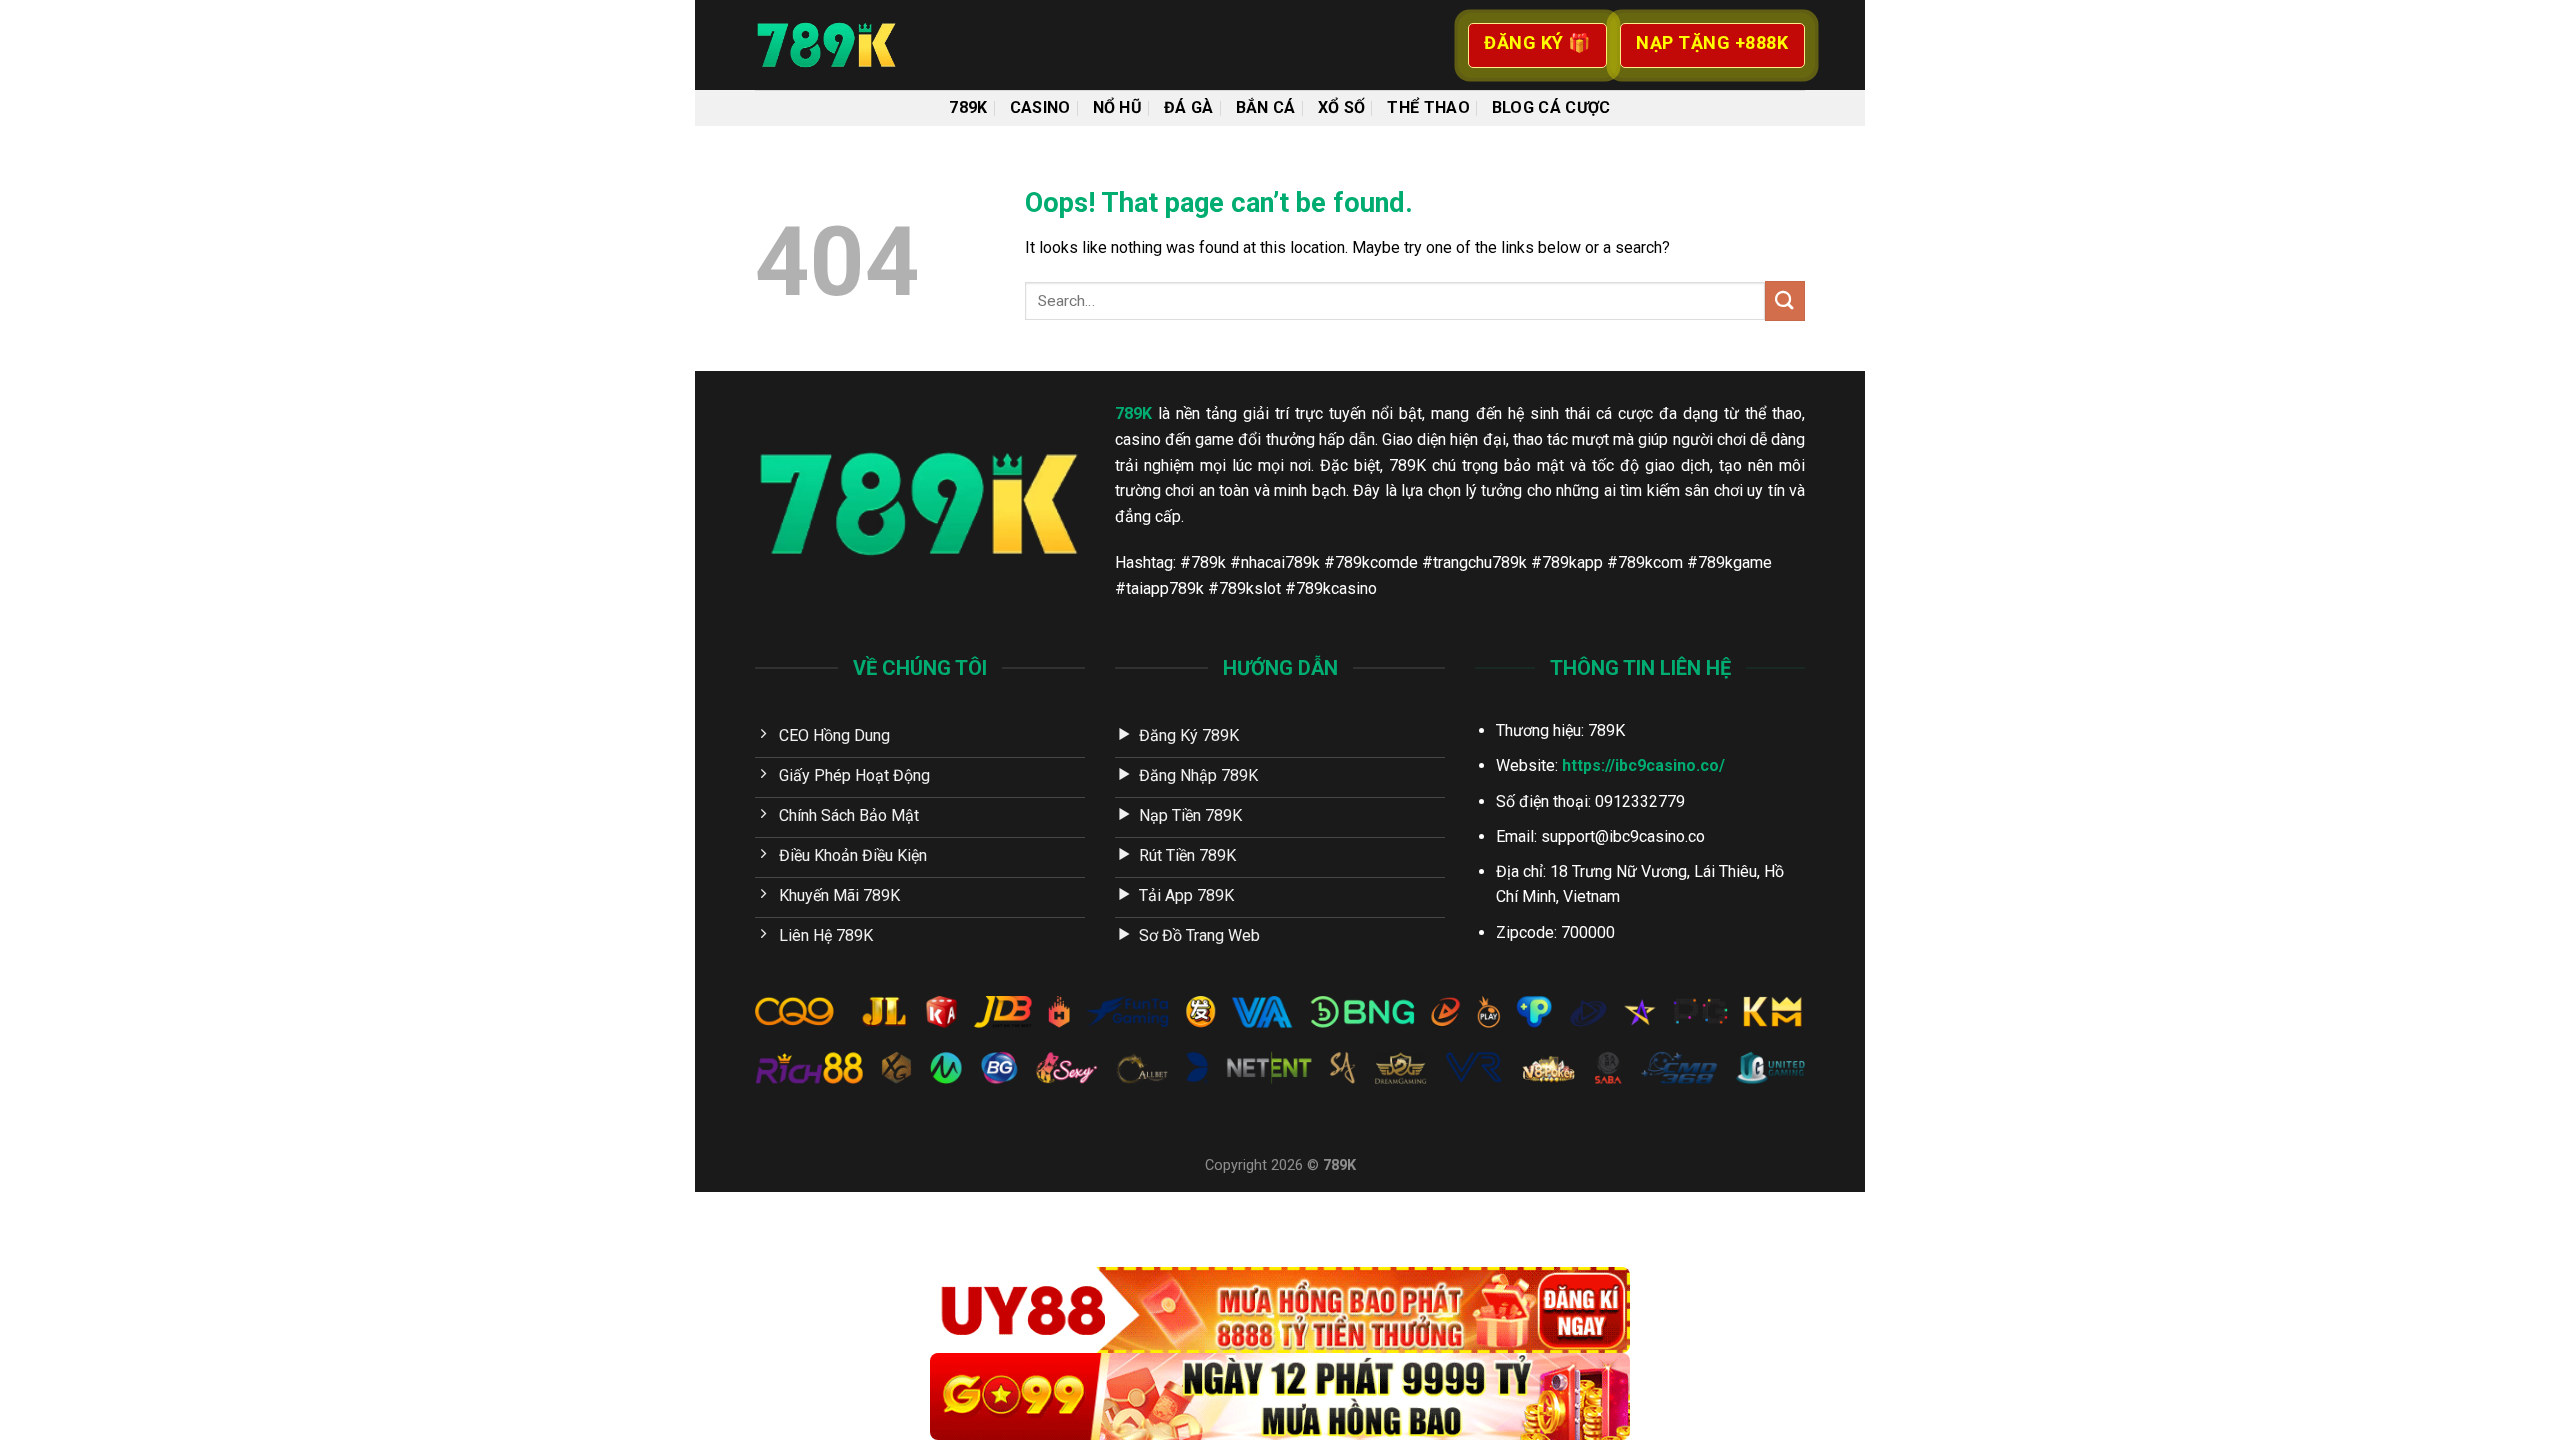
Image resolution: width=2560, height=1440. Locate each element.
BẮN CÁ (1266, 107)
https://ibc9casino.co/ (1643, 765)
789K (968, 107)
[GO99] (1280, 1396)
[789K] (855, 45)
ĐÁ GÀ (1189, 107)
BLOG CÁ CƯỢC (1551, 107)
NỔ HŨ (1118, 107)
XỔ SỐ (1342, 107)
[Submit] (1785, 300)
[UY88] (1280, 1310)
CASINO (1040, 107)
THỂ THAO (1428, 107)
